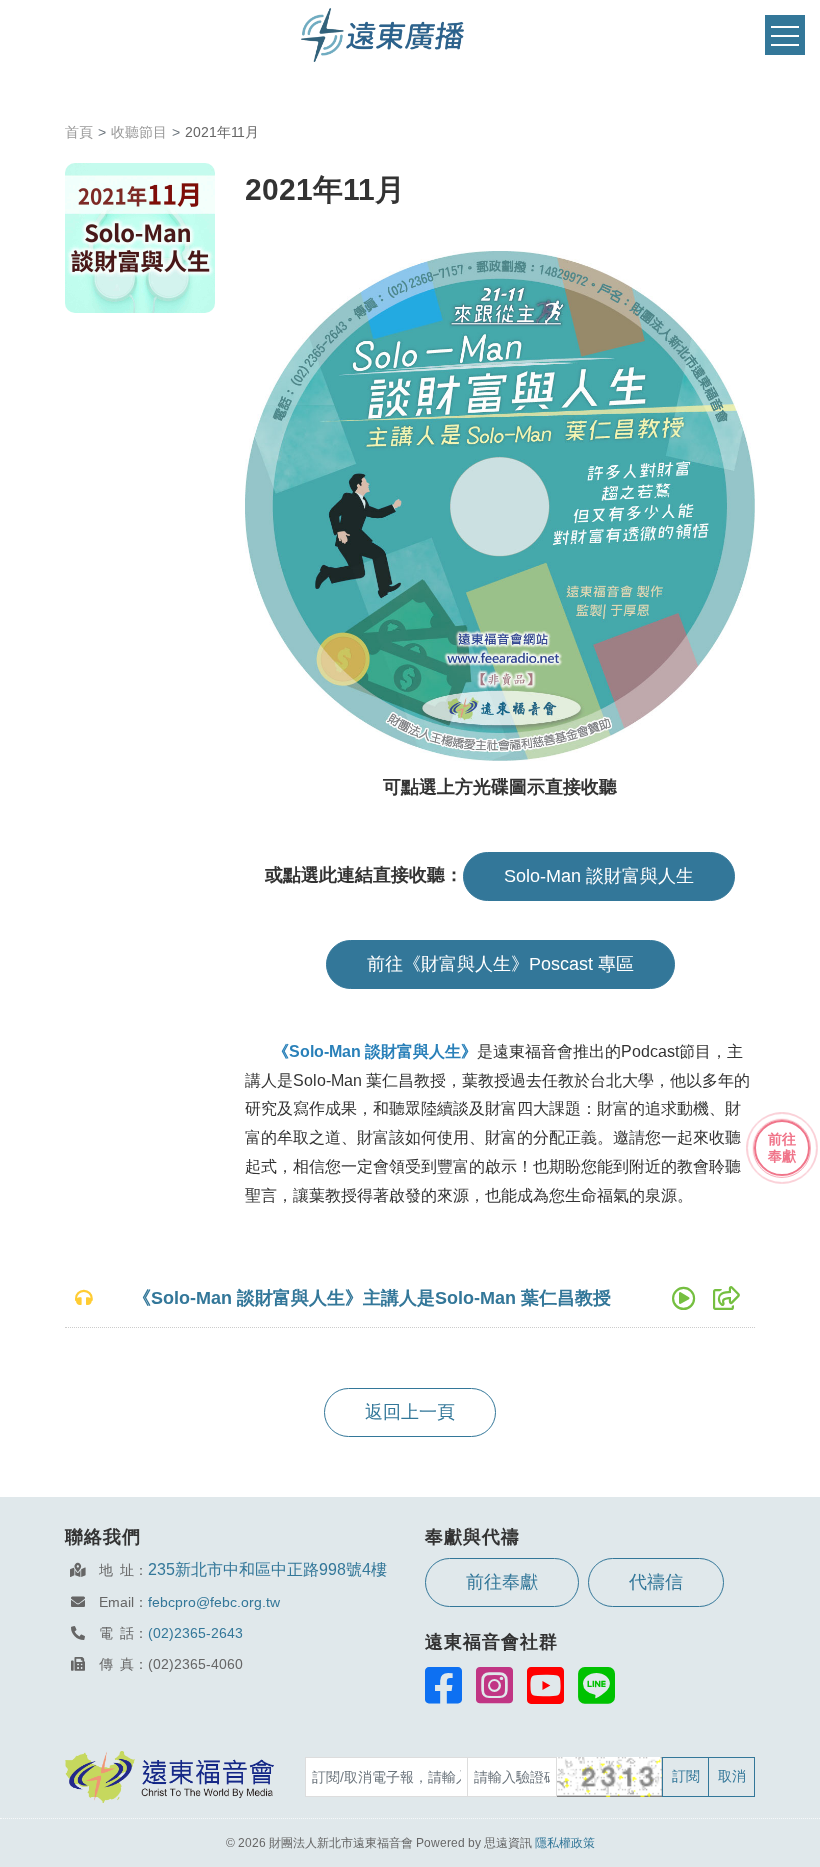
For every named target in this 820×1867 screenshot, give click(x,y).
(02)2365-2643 (195, 1633)
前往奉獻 (502, 1582)
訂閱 (686, 1776)
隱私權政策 (565, 1843)
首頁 (79, 132)
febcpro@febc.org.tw (214, 1602)
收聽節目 (139, 132)
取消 (732, 1776)
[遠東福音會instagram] (494, 1685)
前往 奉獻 (782, 1147)
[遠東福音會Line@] (596, 1685)
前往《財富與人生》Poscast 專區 (500, 964)
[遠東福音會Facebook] (443, 1685)
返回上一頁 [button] (410, 1412)
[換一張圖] (610, 1777)
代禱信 (656, 1582)
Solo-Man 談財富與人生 (599, 876)
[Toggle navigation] (785, 35)
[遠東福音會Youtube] (545, 1685)
